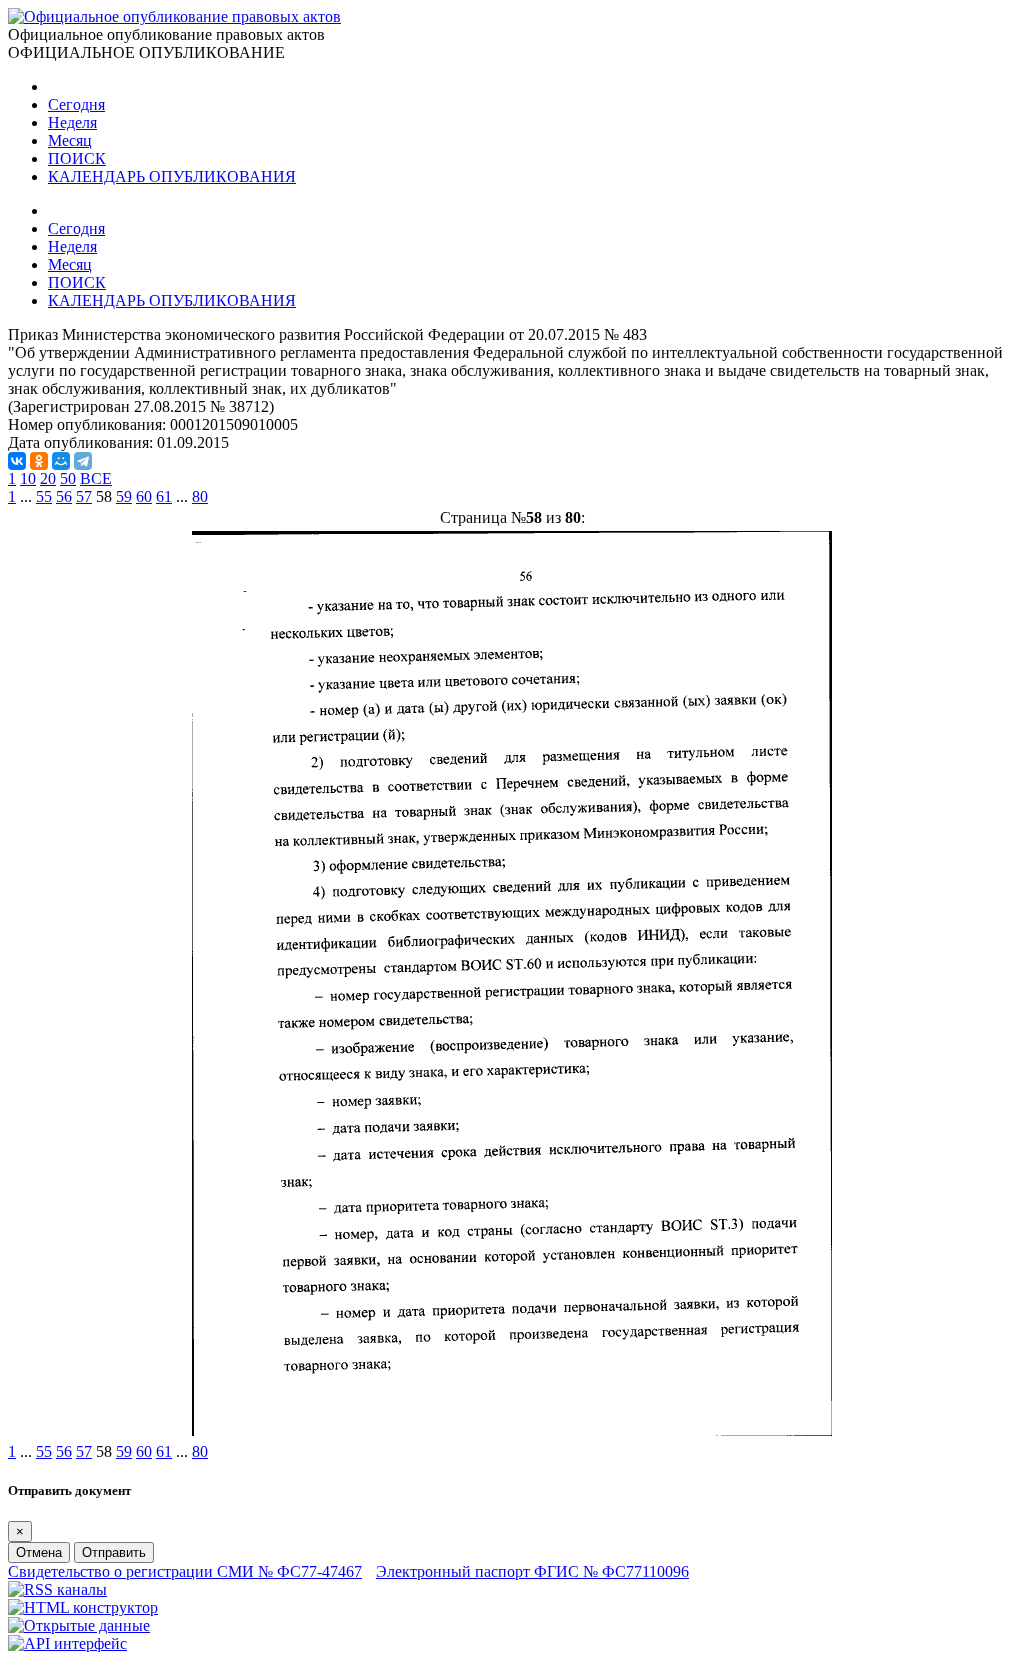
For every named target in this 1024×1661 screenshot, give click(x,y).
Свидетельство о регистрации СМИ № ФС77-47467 (185, 1571)
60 (144, 496)
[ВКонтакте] (17, 461)
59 (124, 496)
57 (84, 496)
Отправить (114, 1552)
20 (48, 478)
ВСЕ (96, 478)
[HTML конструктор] (83, 1607)
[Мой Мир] (61, 461)
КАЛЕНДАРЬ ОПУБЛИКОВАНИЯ (172, 176)
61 (164, 496)
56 (64, 496)
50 (68, 478)
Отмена (39, 1552)
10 (28, 478)
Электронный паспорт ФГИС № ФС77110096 (532, 1571)
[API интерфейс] (67, 1643)
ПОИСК (77, 158)
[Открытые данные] (79, 1625)
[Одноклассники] (39, 461)
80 (200, 496)
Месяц (70, 140)
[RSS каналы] (57, 1589)
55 (44, 496)
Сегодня (76, 104)
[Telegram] (83, 461)
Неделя (72, 122)
